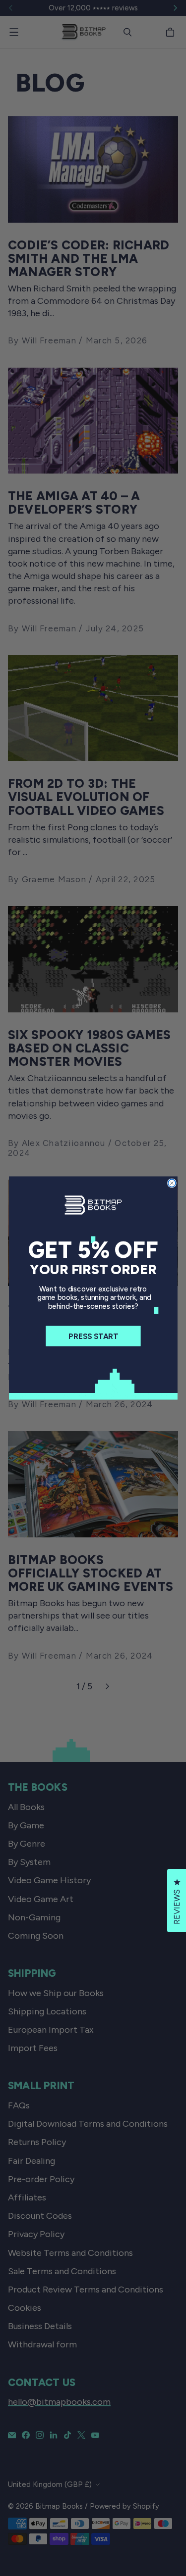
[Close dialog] (171, 1183)
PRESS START (93, 1336)
